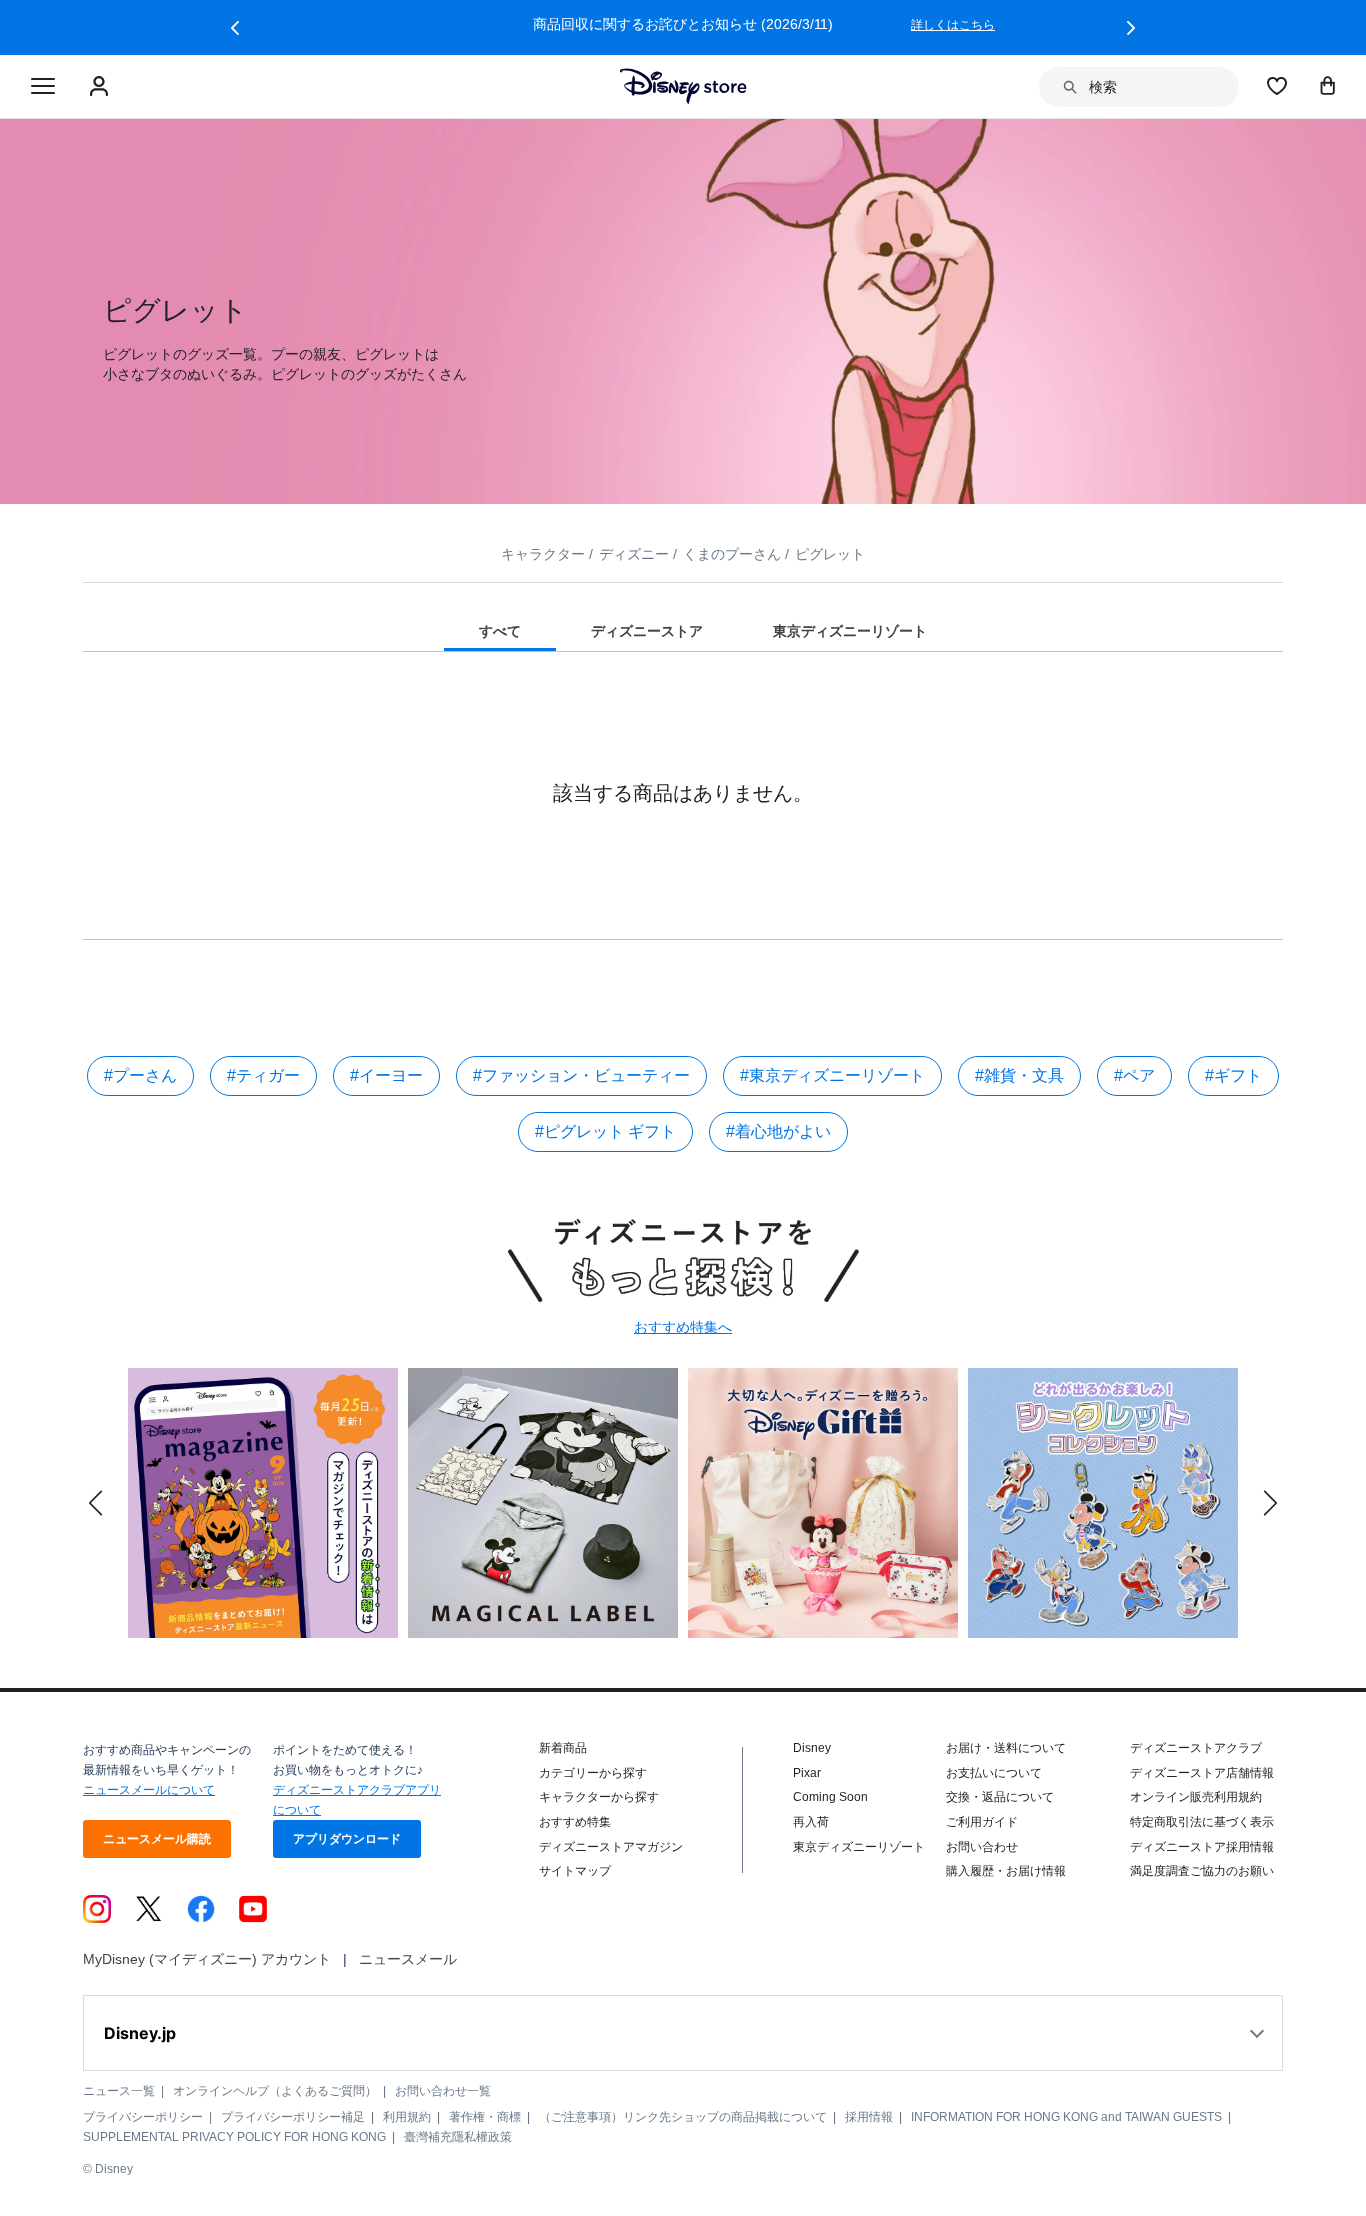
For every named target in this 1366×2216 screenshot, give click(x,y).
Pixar (807, 1773)
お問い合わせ (982, 1847)
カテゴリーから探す (593, 1773)
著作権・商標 (485, 2117)
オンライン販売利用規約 (1196, 1797)
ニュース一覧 (119, 2091)
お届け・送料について (1006, 1748)
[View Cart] (1328, 85)
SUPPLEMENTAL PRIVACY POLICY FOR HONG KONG (234, 2137)
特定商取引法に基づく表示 (1202, 1822)
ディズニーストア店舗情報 (1202, 1773)
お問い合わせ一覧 (443, 2091)
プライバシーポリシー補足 (293, 2117)
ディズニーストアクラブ (1196, 1748)
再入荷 (811, 1822)
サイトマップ (575, 1871)
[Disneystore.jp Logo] (683, 86)
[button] (235, 28)
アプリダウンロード (347, 1839)
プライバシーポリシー (143, 2117)
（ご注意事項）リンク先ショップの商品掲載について (683, 2117)
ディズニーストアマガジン (611, 1847)
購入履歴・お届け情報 (1006, 1871)
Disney (812, 1748)
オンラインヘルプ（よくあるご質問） (275, 2091)
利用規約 (407, 2117)
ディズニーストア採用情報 (1202, 1847)
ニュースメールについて (149, 1790)
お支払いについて (994, 1773)
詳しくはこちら (953, 25)
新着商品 (563, 1748)
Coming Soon (830, 1797)
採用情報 (869, 2117)
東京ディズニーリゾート (859, 1847)
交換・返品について (1000, 1797)
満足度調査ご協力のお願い (1202, 1871)
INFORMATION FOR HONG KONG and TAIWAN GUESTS (1066, 2117)
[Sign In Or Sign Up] (101, 87)
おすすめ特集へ (683, 1327)
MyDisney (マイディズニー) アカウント (207, 1959)
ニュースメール (408, 1959)
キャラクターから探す (599, 1797)
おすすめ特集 (575, 1822)
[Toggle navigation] (43, 87)
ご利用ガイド (982, 1822)
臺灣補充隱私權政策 (458, 2137)
